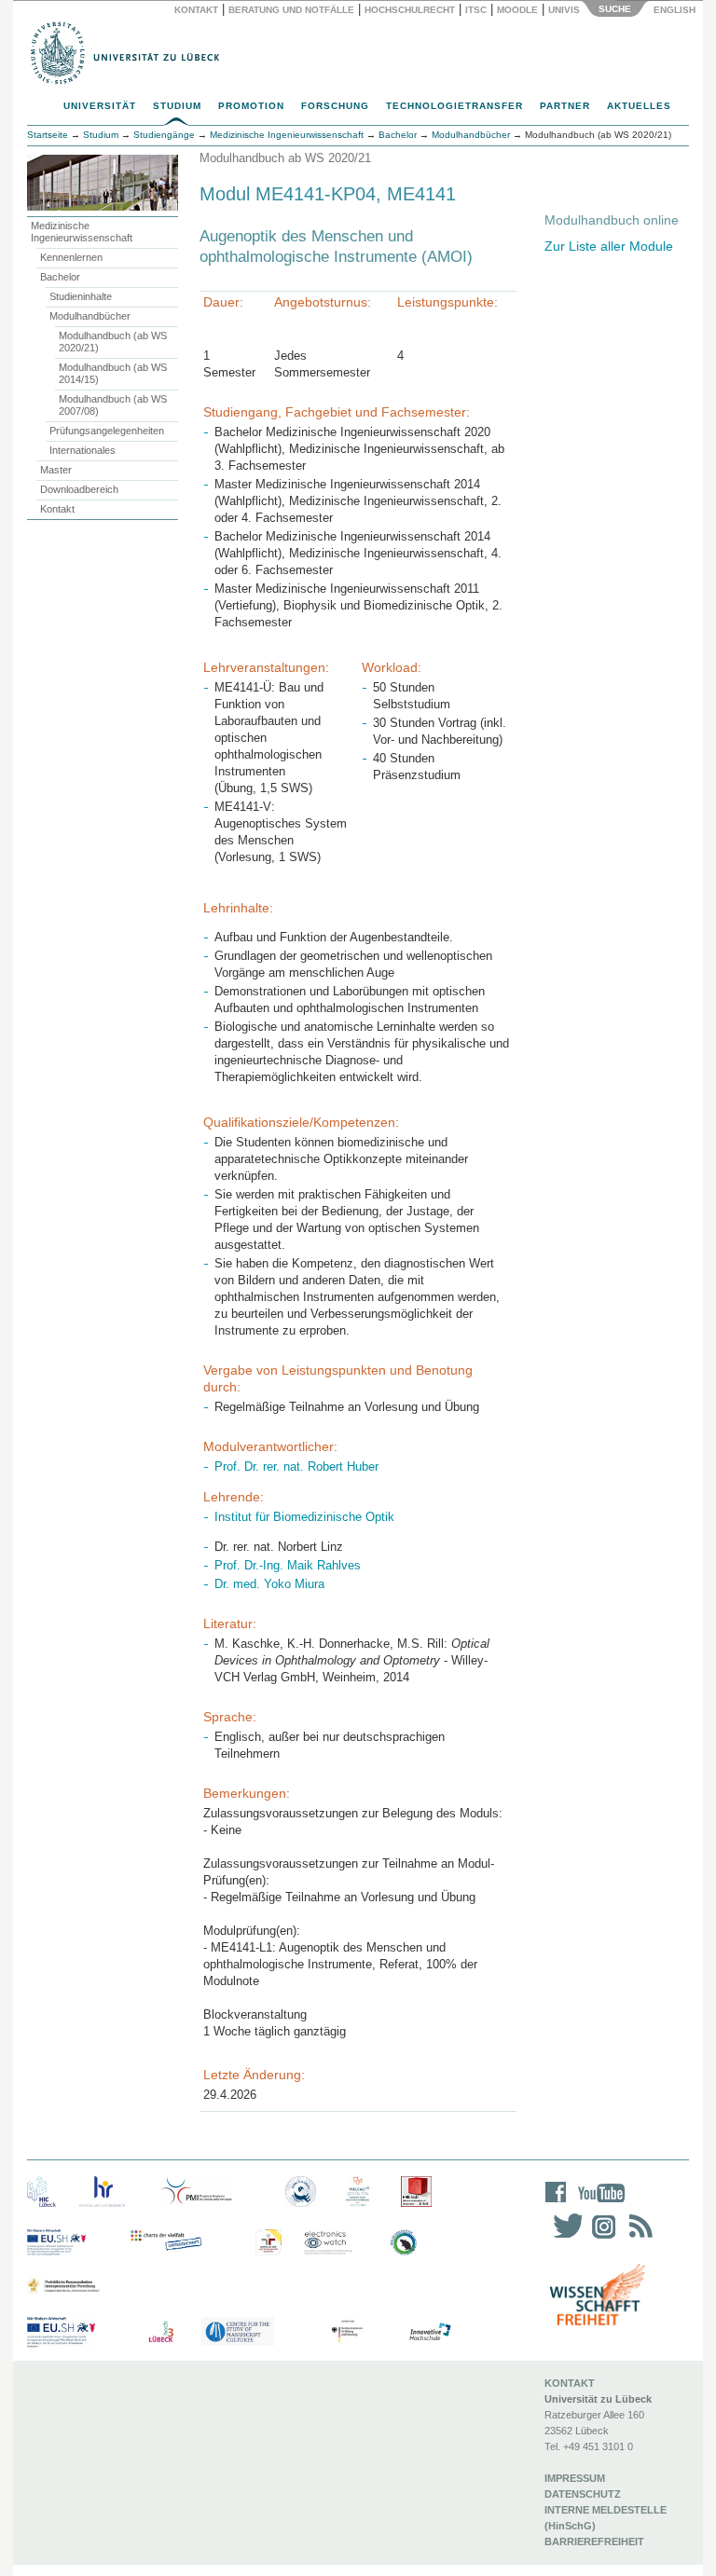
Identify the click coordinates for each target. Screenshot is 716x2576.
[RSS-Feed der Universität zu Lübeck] (638, 2238)
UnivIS (564, 10)
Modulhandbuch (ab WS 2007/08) (113, 405)
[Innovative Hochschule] (429, 2332)
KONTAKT (570, 2383)
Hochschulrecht (410, 10)
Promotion (251, 106)
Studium (177, 106)
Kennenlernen (71, 257)
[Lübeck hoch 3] (161, 2332)
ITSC (476, 10)
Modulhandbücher (90, 316)
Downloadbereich (79, 489)
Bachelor (60, 277)
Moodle (517, 10)
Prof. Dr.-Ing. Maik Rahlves (288, 1565)
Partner (565, 106)
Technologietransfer (454, 106)
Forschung (335, 106)
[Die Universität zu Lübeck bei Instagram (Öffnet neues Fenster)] (600, 2238)
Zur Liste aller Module (609, 246)
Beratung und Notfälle (291, 10)
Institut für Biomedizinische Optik (304, 1517)
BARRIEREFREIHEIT (594, 2542)
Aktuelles (639, 106)
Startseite (48, 135)
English (676, 10)
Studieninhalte (81, 296)
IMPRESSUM (575, 2478)
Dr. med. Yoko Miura (269, 1584)
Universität (100, 106)
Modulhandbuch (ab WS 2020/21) (113, 342)
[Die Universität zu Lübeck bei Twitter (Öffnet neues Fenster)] (563, 2238)
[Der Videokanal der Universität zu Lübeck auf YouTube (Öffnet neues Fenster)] (598, 2205)
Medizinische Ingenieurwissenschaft (82, 232)
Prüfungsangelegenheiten (107, 431)
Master (56, 470)
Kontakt (196, 10)
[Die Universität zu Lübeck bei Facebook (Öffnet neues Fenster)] (556, 2205)
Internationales (83, 450)
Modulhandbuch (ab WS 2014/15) (113, 373)
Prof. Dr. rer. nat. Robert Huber (296, 1466)
